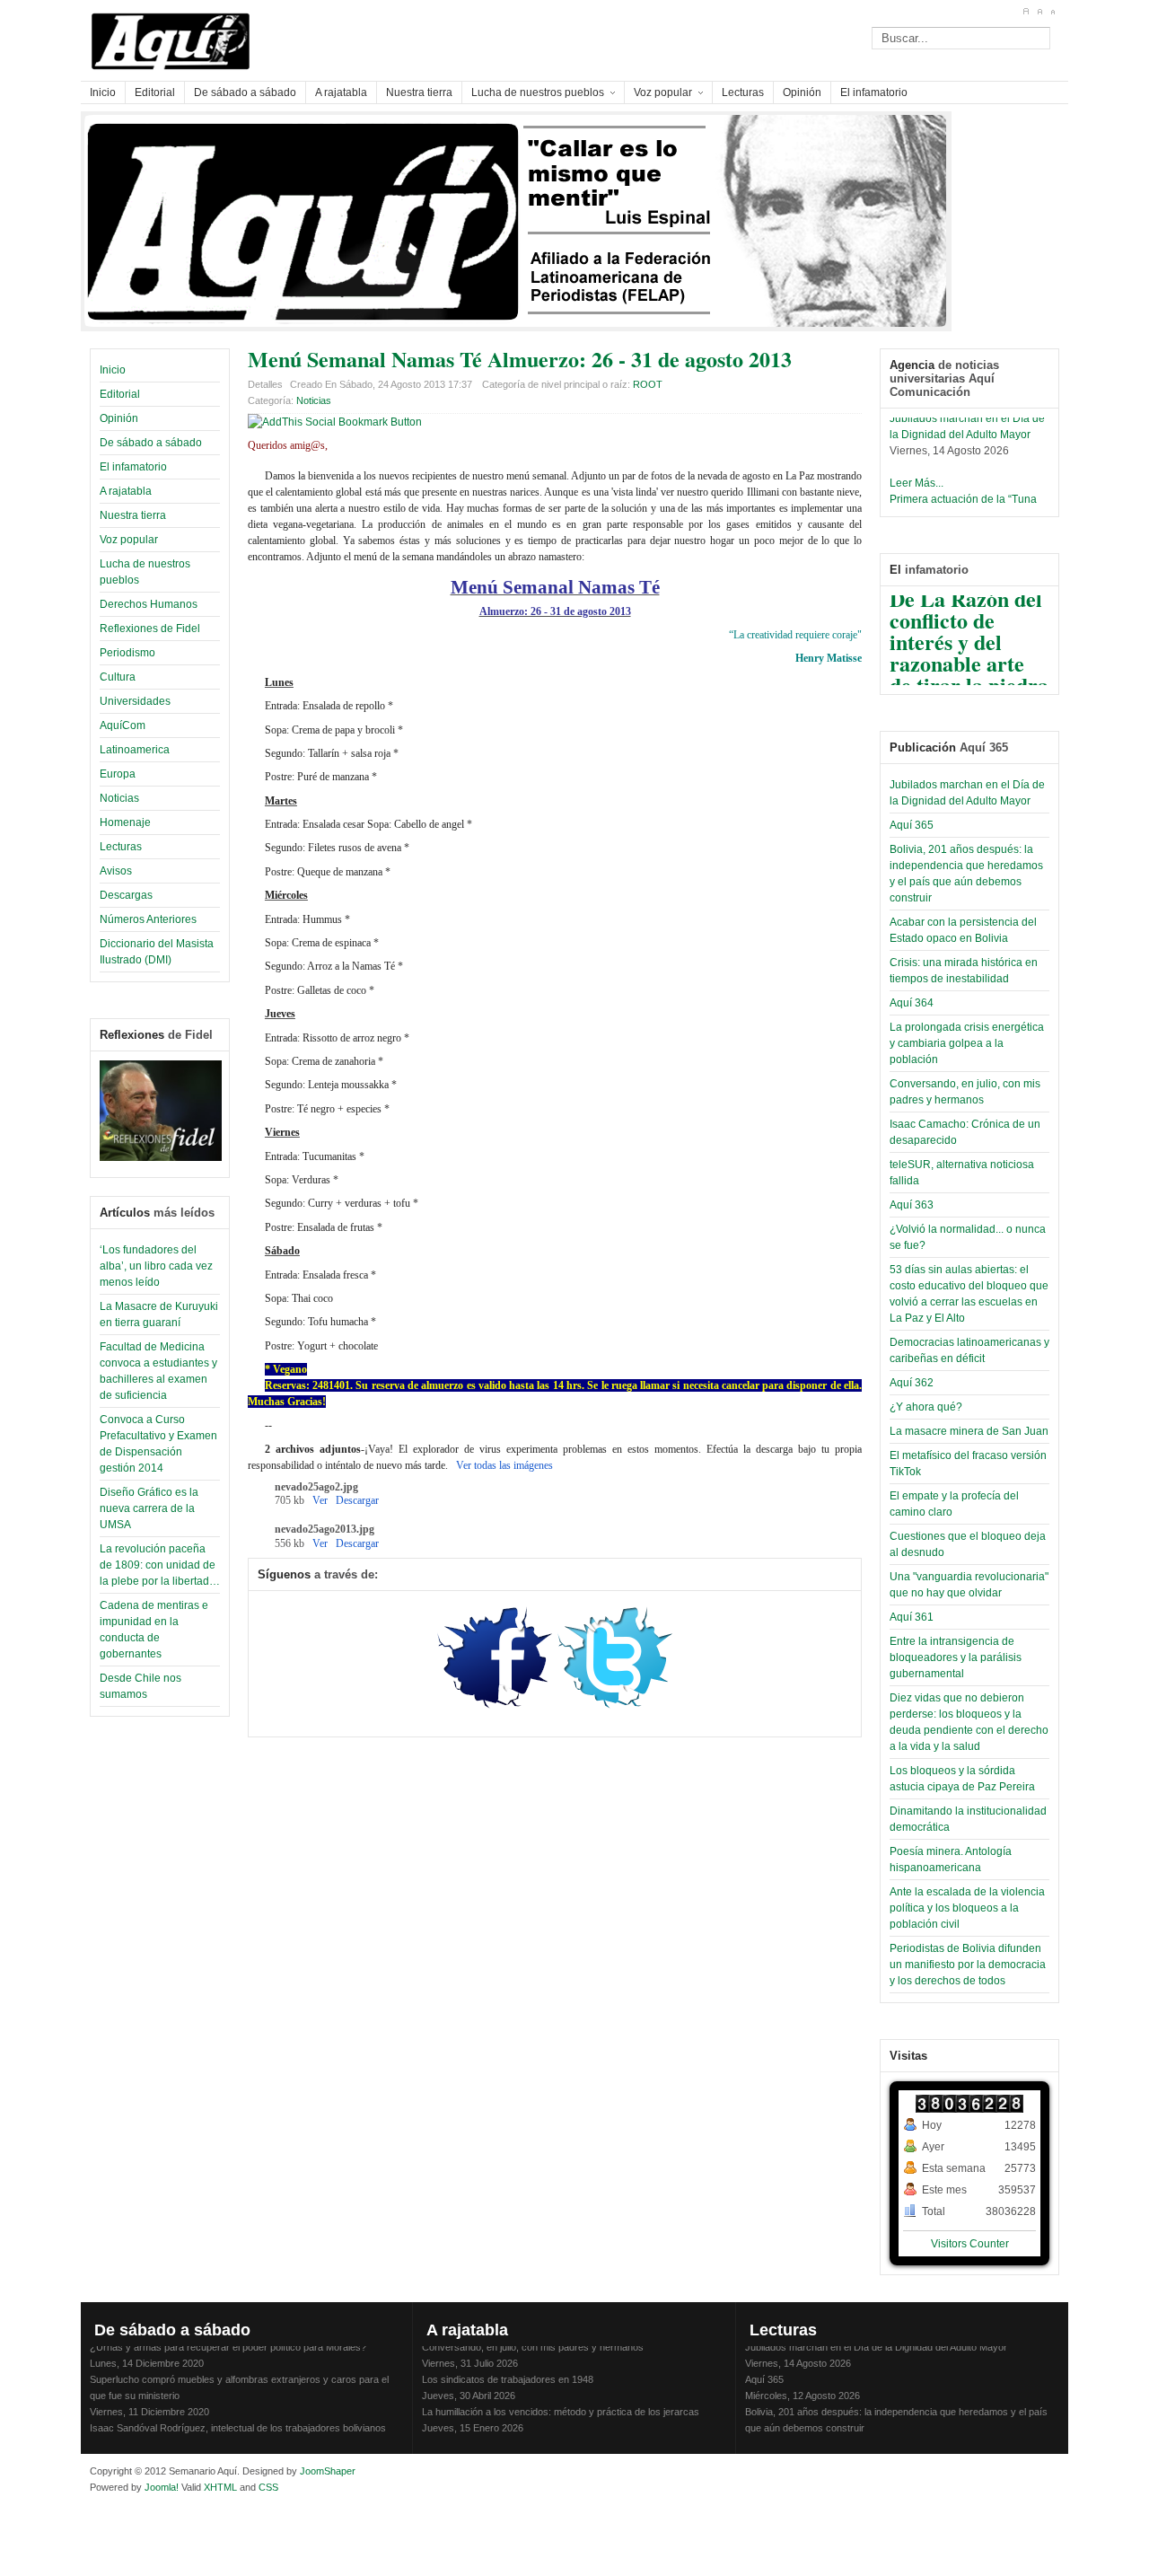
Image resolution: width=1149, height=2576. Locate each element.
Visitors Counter (970, 2244)
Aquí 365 (912, 825)
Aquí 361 (912, 1617)
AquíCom (123, 725)
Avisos (116, 871)
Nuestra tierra (133, 515)
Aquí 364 (912, 1003)
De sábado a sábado (151, 443)
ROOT (648, 384)
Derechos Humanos (149, 604)
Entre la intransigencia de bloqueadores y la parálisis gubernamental (956, 1657)
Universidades (135, 701)
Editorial (120, 394)
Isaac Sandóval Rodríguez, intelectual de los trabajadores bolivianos (238, 2418)
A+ (1026, 12)
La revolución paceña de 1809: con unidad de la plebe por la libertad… (160, 1565)
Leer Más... (917, 473)
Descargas (126, 895)
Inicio (113, 370)
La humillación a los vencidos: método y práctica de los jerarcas (561, 2402)
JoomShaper (328, 2471)
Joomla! (160, 2487)
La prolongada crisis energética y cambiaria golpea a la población (967, 1043)
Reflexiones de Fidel (150, 629)
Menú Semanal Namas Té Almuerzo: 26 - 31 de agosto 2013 (520, 359)
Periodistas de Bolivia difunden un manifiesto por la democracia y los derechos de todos (968, 1965)
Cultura (118, 677)
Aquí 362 (912, 1383)
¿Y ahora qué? (926, 1407)
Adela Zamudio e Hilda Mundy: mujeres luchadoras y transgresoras (569, 2434)
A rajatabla (126, 491)
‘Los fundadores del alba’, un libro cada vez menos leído (156, 1266)
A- (1053, 12)
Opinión (119, 418)
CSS (268, 2487)
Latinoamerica (135, 750)
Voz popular (129, 540)
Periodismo (127, 653)
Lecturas (121, 847)
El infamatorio (133, 467)
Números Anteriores (148, 919)
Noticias (119, 798)
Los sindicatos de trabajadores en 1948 (508, 2369)
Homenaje (125, 822)
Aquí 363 (912, 1205)
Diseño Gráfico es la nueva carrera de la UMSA (149, 1508)
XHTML (220, 2487)
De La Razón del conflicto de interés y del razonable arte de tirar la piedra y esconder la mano (969, 653)
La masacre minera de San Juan (969, 1431)
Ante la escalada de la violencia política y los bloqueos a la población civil (967, 1908)
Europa (118, 774)
